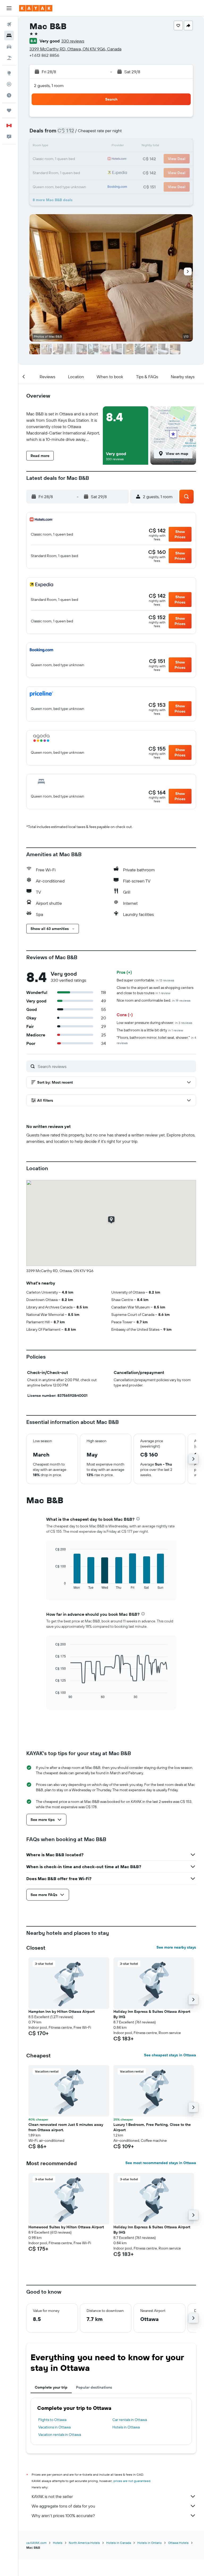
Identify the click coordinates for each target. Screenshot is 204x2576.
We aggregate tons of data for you (63, 2506)
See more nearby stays (176, 1947)
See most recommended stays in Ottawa (161, 2163)
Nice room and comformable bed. (154, 1000)
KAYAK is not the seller (52, 2496)
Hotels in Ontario (150, 2543)
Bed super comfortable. (145, 980)
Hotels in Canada (119, 2543)
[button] (9, 8)
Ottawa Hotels (178, 2543)
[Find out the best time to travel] (9, 95)
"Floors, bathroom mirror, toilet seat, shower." (156, 1040)
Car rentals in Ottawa (130, 2420)
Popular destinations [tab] (94, 2387)
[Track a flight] (9, 84)
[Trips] (9, 110)
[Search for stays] (9, 36)
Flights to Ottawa (52, 2420)
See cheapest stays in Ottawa (170, 2055)
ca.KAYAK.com (36, 2543)
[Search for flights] (9, 24)
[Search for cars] (9, 47)
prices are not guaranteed (132, 2481)
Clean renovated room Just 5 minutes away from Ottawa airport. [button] (66, 2127)
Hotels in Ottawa (126, 2427)
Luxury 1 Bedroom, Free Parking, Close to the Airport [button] (152, 2127)
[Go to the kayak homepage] (36, 8)
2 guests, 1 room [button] (49, 85)
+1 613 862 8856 (44, 55)
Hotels (58, 2543)
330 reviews (73, 41)
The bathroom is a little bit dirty (150, 1030)
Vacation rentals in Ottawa (60, 2435)
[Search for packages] (9, 58)
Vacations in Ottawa (54, 2427)
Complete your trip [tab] (51, 2387)
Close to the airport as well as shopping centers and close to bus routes (155, 990)
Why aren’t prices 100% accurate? (63, 2515)
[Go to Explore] (9, 73)
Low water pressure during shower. (154, 1023)
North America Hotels (84, 2543)
